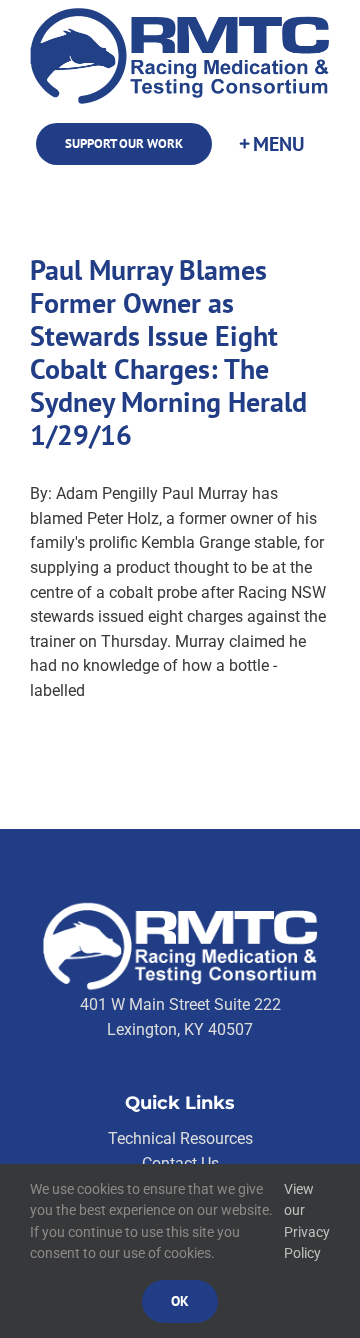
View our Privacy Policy (307, 1221)
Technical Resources (180, 1138)
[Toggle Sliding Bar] (271, 144)
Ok (180, 1301)
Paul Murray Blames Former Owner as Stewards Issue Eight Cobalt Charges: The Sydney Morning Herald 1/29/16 (168, 352)
